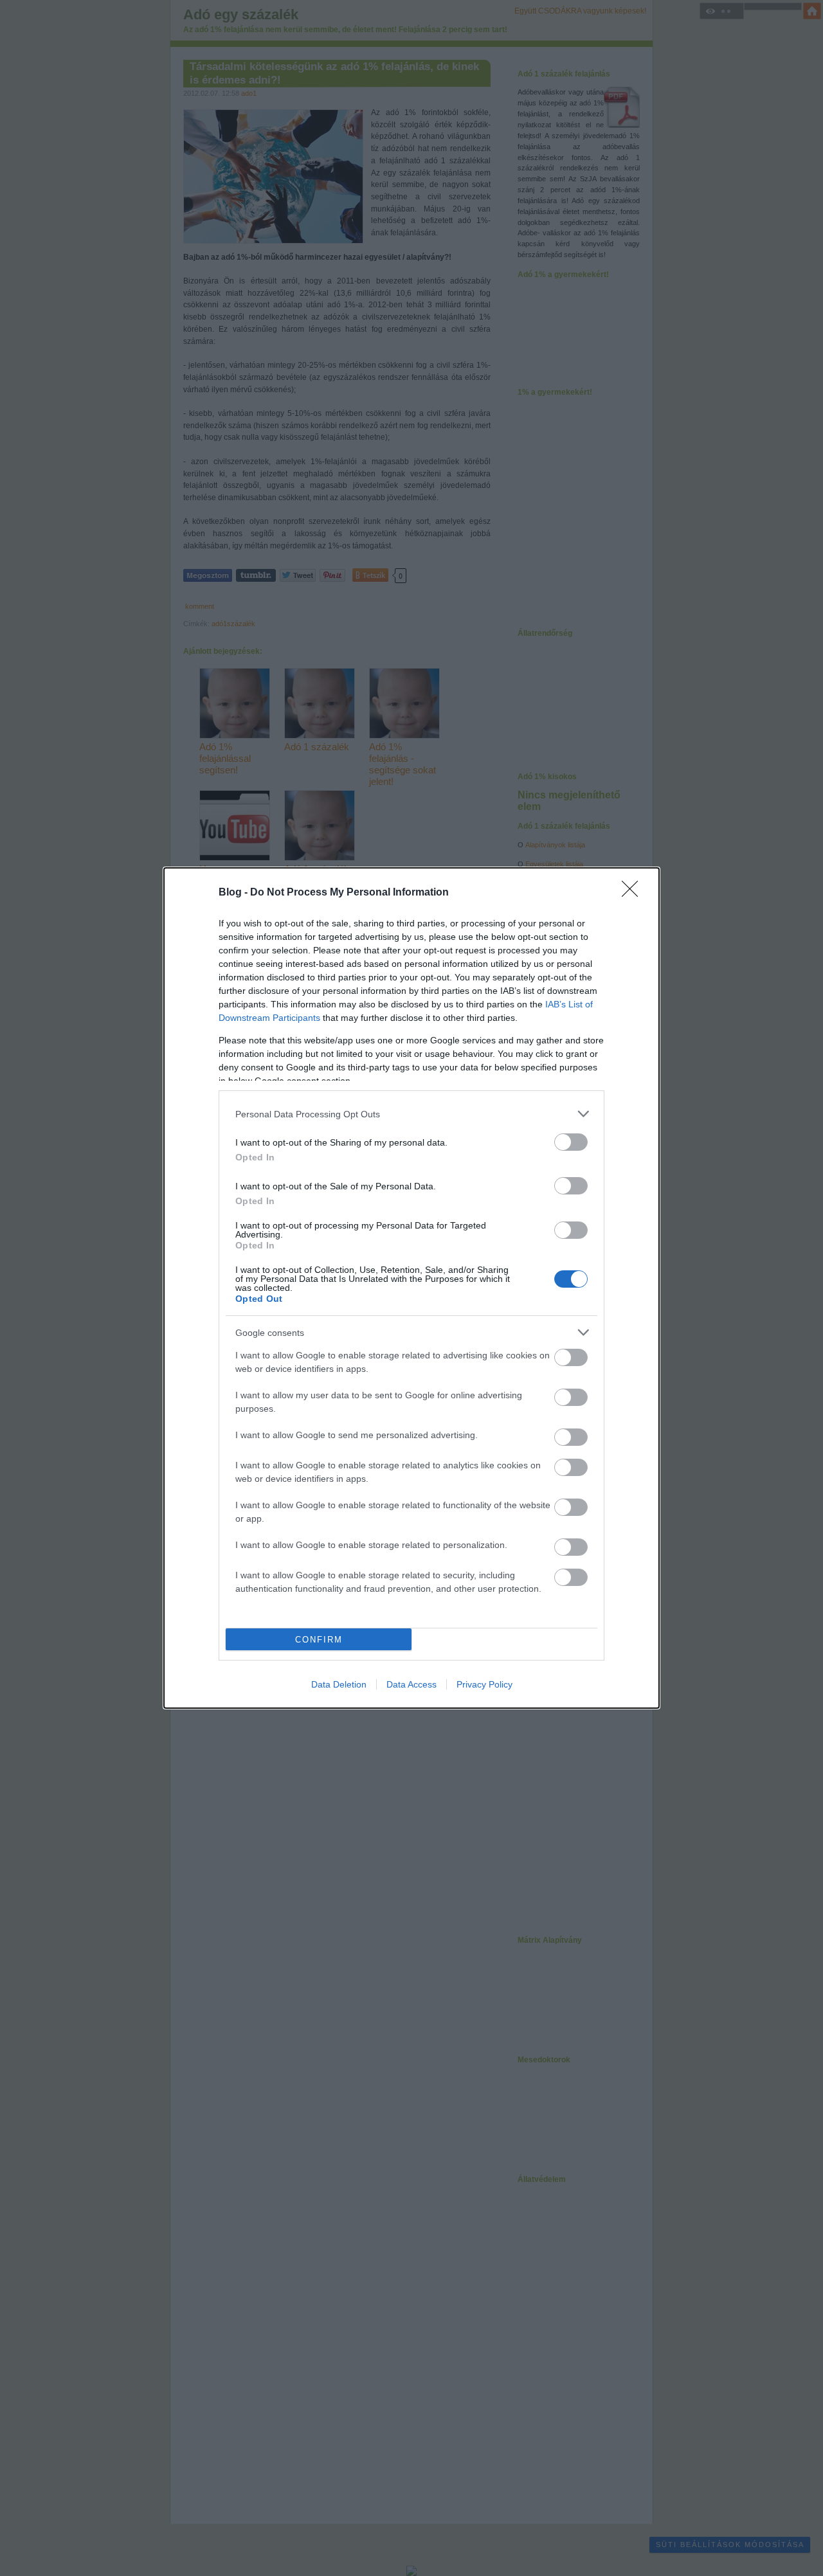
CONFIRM (319, 1640)
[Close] (634, 893)
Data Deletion (339, 1684)
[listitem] (411, 1114)
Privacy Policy (484, 1684)
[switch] (571, 1142)
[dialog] (411, 1288)
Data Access (411, 1684)
